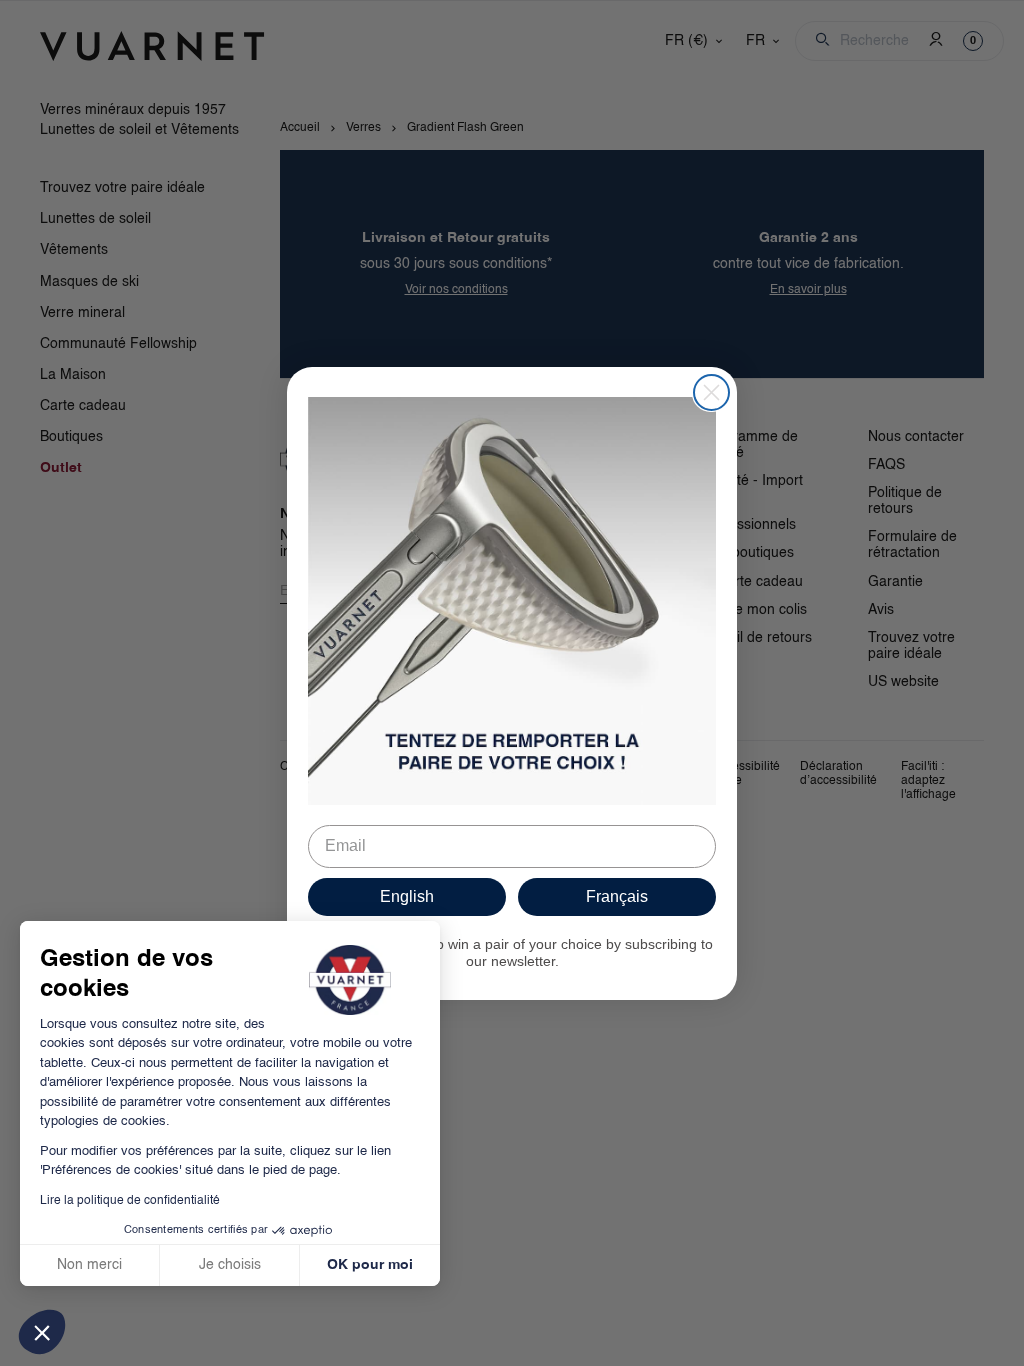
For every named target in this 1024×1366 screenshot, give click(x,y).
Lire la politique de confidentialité (130, 1201)
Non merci (89, 1265)
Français (617, 896)
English (407, 896)
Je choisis (230, 1265)
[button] (42, 1332)
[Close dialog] (711, 392)
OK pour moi (370, 1265)
